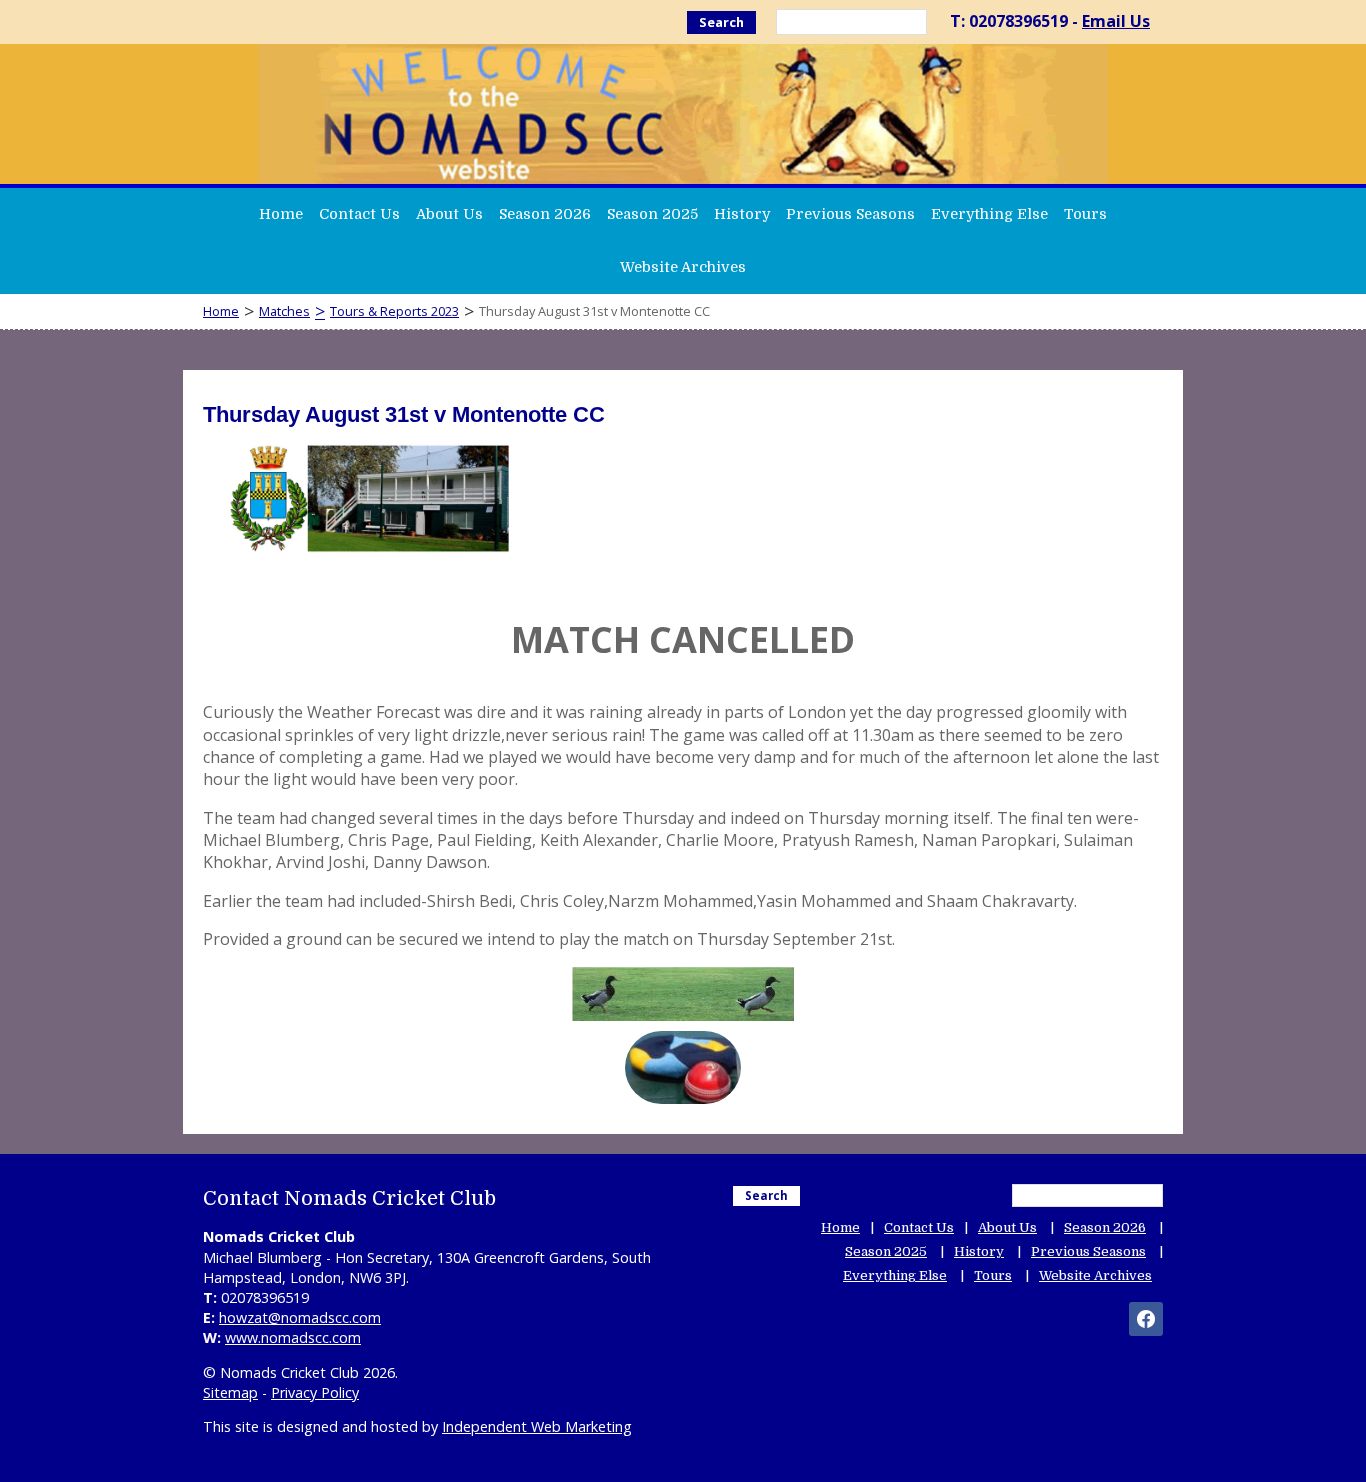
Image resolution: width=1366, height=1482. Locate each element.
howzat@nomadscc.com (300, 1317)
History (742, 214)
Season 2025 (652, 214)
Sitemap (230, 1392)
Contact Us (359, 214)
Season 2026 (545, 214)
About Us (449, 214)
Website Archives (683, 267)
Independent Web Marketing (537, 1426)
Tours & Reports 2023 (394, 311)
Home (281, 214)
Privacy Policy (315, 1392)
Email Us (1116, 21)
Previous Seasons (850, 214)
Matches (284, 311)
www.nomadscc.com (293, 1337)
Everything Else (989, 214)
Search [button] (721, 22)
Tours (1085, 214)
